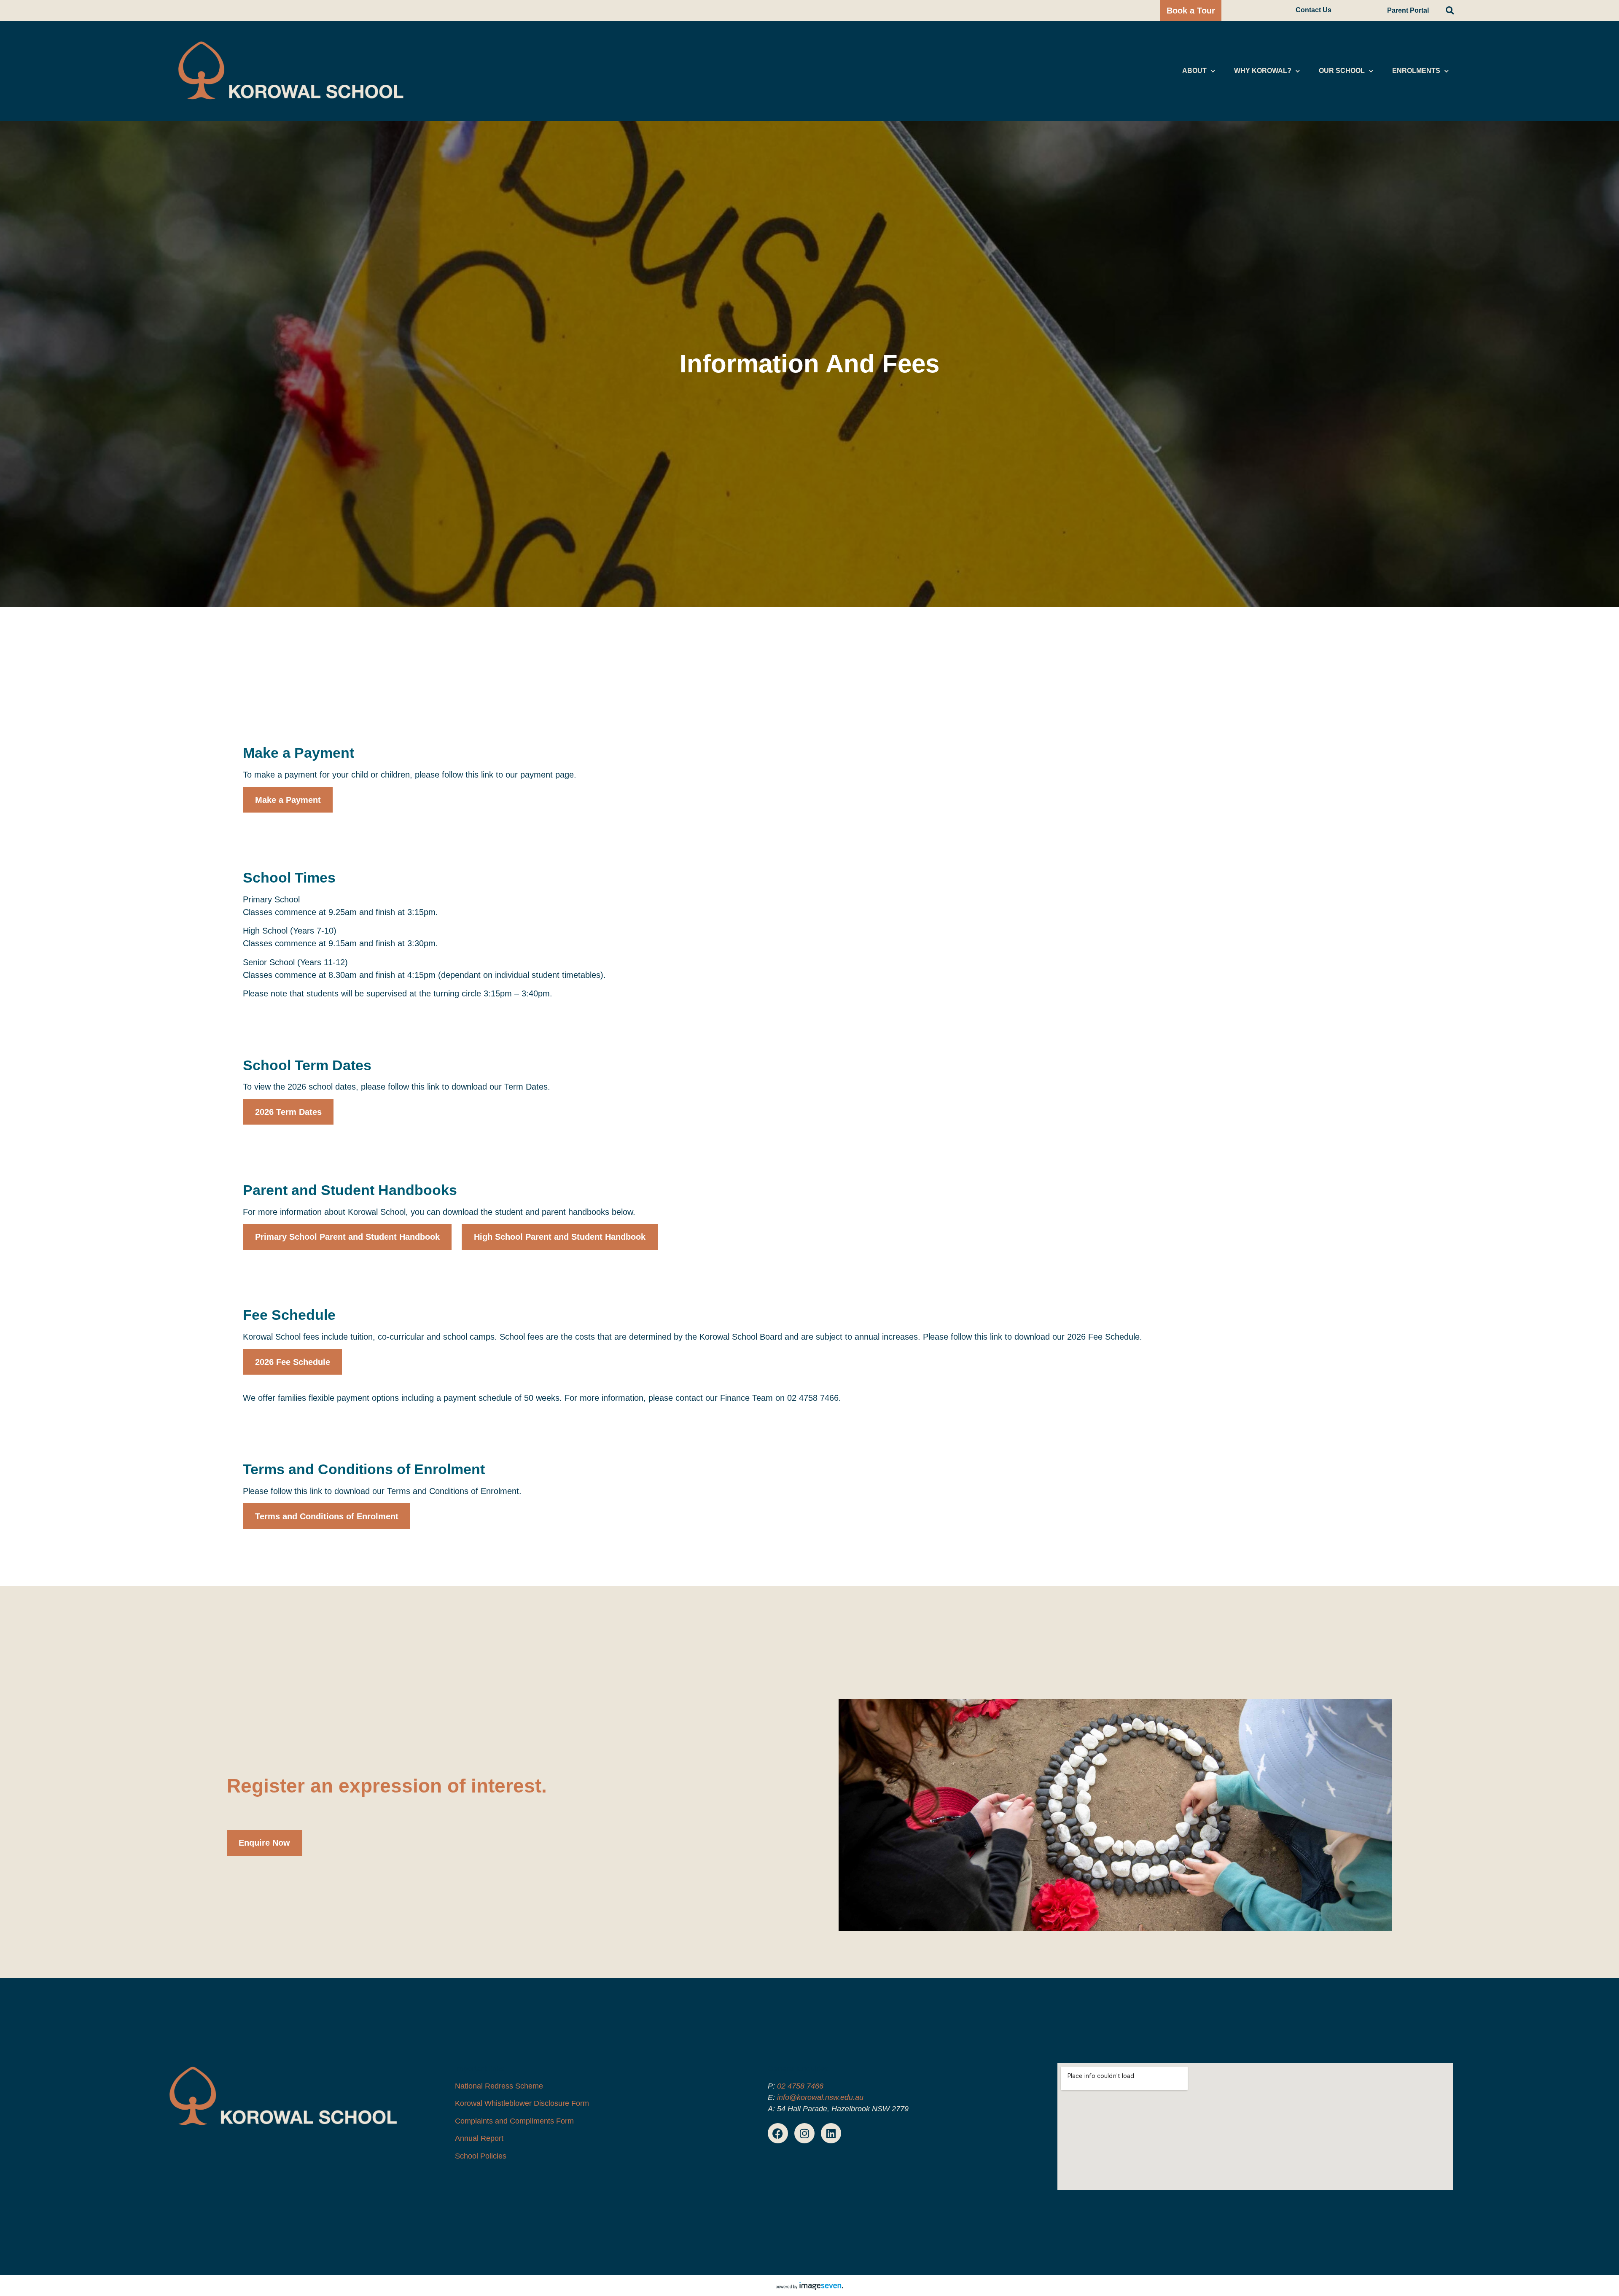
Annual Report (479, 2138)
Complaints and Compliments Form (514, 2121)
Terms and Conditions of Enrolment (327, 1516)
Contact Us (1314, 10)
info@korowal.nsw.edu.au (820, 2097)
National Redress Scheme (500, 2086)
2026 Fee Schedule (293, 1362)
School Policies (481, 2156)
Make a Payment (288, 800)
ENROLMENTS (1416, 71)
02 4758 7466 (800, 2086)
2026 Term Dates (288, 1112)
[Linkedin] (831, 2133)
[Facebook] (778, 2133)
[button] (1450, 11)
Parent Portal (1408, 10)
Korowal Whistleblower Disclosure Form (522, 2103)
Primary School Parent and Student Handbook (347, 1237)
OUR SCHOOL (1342, 71)
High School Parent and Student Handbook (560, 1237)
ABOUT (1194, 71)
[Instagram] (804, 2133)
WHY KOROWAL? (1263, 71)
